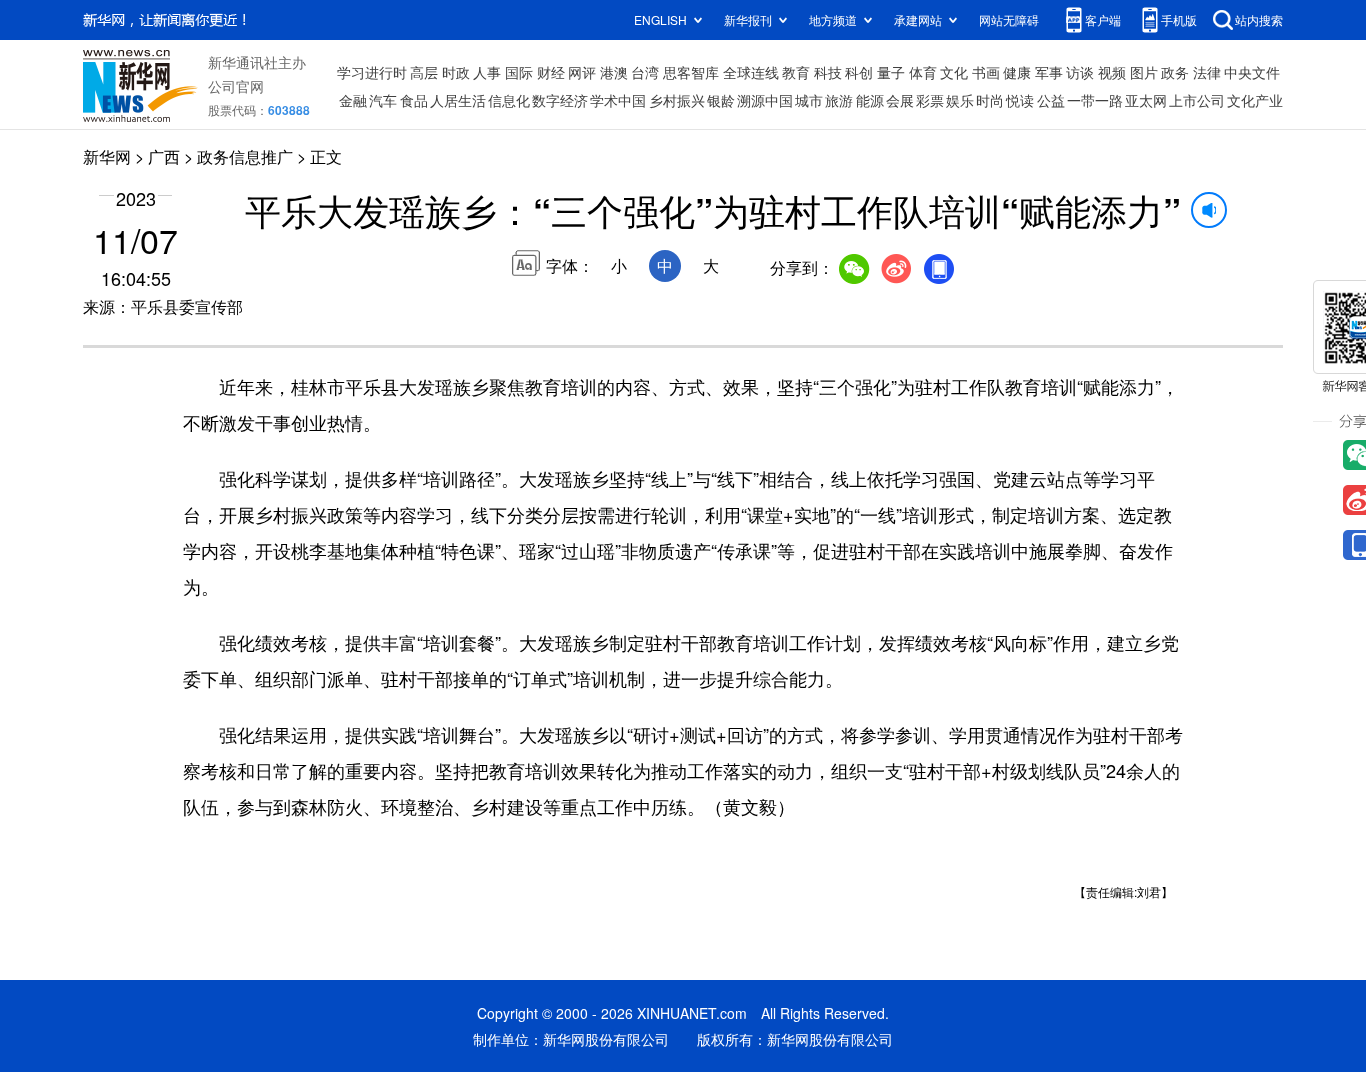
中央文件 (1252, 72)
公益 (1051, 100)
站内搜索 (1259, 19)
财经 (551, 72)
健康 (1017, 72)
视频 (1112, 72)
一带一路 (1095, 100)
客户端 (1103, 19)
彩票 (930, 100)
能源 (870, 100)
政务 (1175, 72)
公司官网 (236, 86)
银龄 (721, 100)
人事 (487, 72)
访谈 (1080, 72)
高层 (424, 72)
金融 (353, 100)
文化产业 (1255, 100)
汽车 (383, 100)
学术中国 (618, 100)
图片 (1144, 72)
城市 (809, 100)
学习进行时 (372, 72)
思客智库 (691, 72)
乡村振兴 (677, 100)
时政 (456, 72)
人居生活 (458, 100)
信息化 (509, 100)
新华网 (107, 156)
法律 (1207, 72)
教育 (796, 72)
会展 (900, 100)
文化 (954, 72)
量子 (891, 72)
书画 (986, 72)
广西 (164, 156)
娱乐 (960, 100)
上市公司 (1197, 100)
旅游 (839, 100)
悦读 (1020, 100)
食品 (414, 100)
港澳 (614, 72)
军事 (1049, 72)
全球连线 (751, 72)
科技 (828, 72)
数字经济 (560, 100)
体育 (923, 72)
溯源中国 (765, 100)
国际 (519, 72)
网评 (582, 72)
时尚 (990, 100)
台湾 (645, 72)
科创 (859, 72)
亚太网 (1146, 100)
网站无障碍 (1009, 19)
